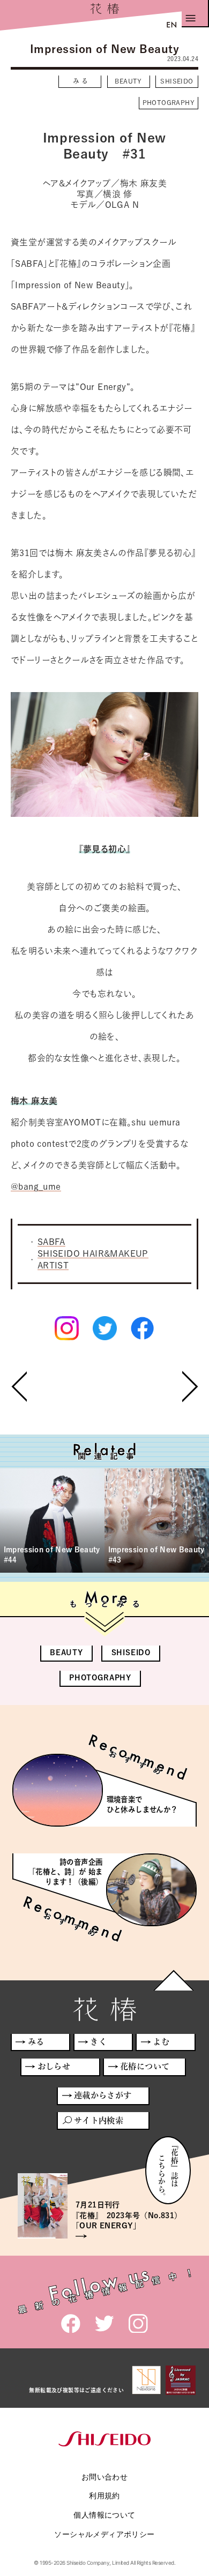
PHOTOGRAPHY (169, 102)
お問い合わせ (104, 2477)
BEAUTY (128, 81)
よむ (161, 2042)
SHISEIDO (177, 81)
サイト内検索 (99, 2120)
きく (98, 2042)
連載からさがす (103, 2095)
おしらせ (54, 2066)
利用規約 (104, 2495)
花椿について (145, 2066)
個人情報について (104, 2515)
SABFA (51, 1242)
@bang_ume (36, 1186)
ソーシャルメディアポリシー (104, 2534)
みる (81, 81)
